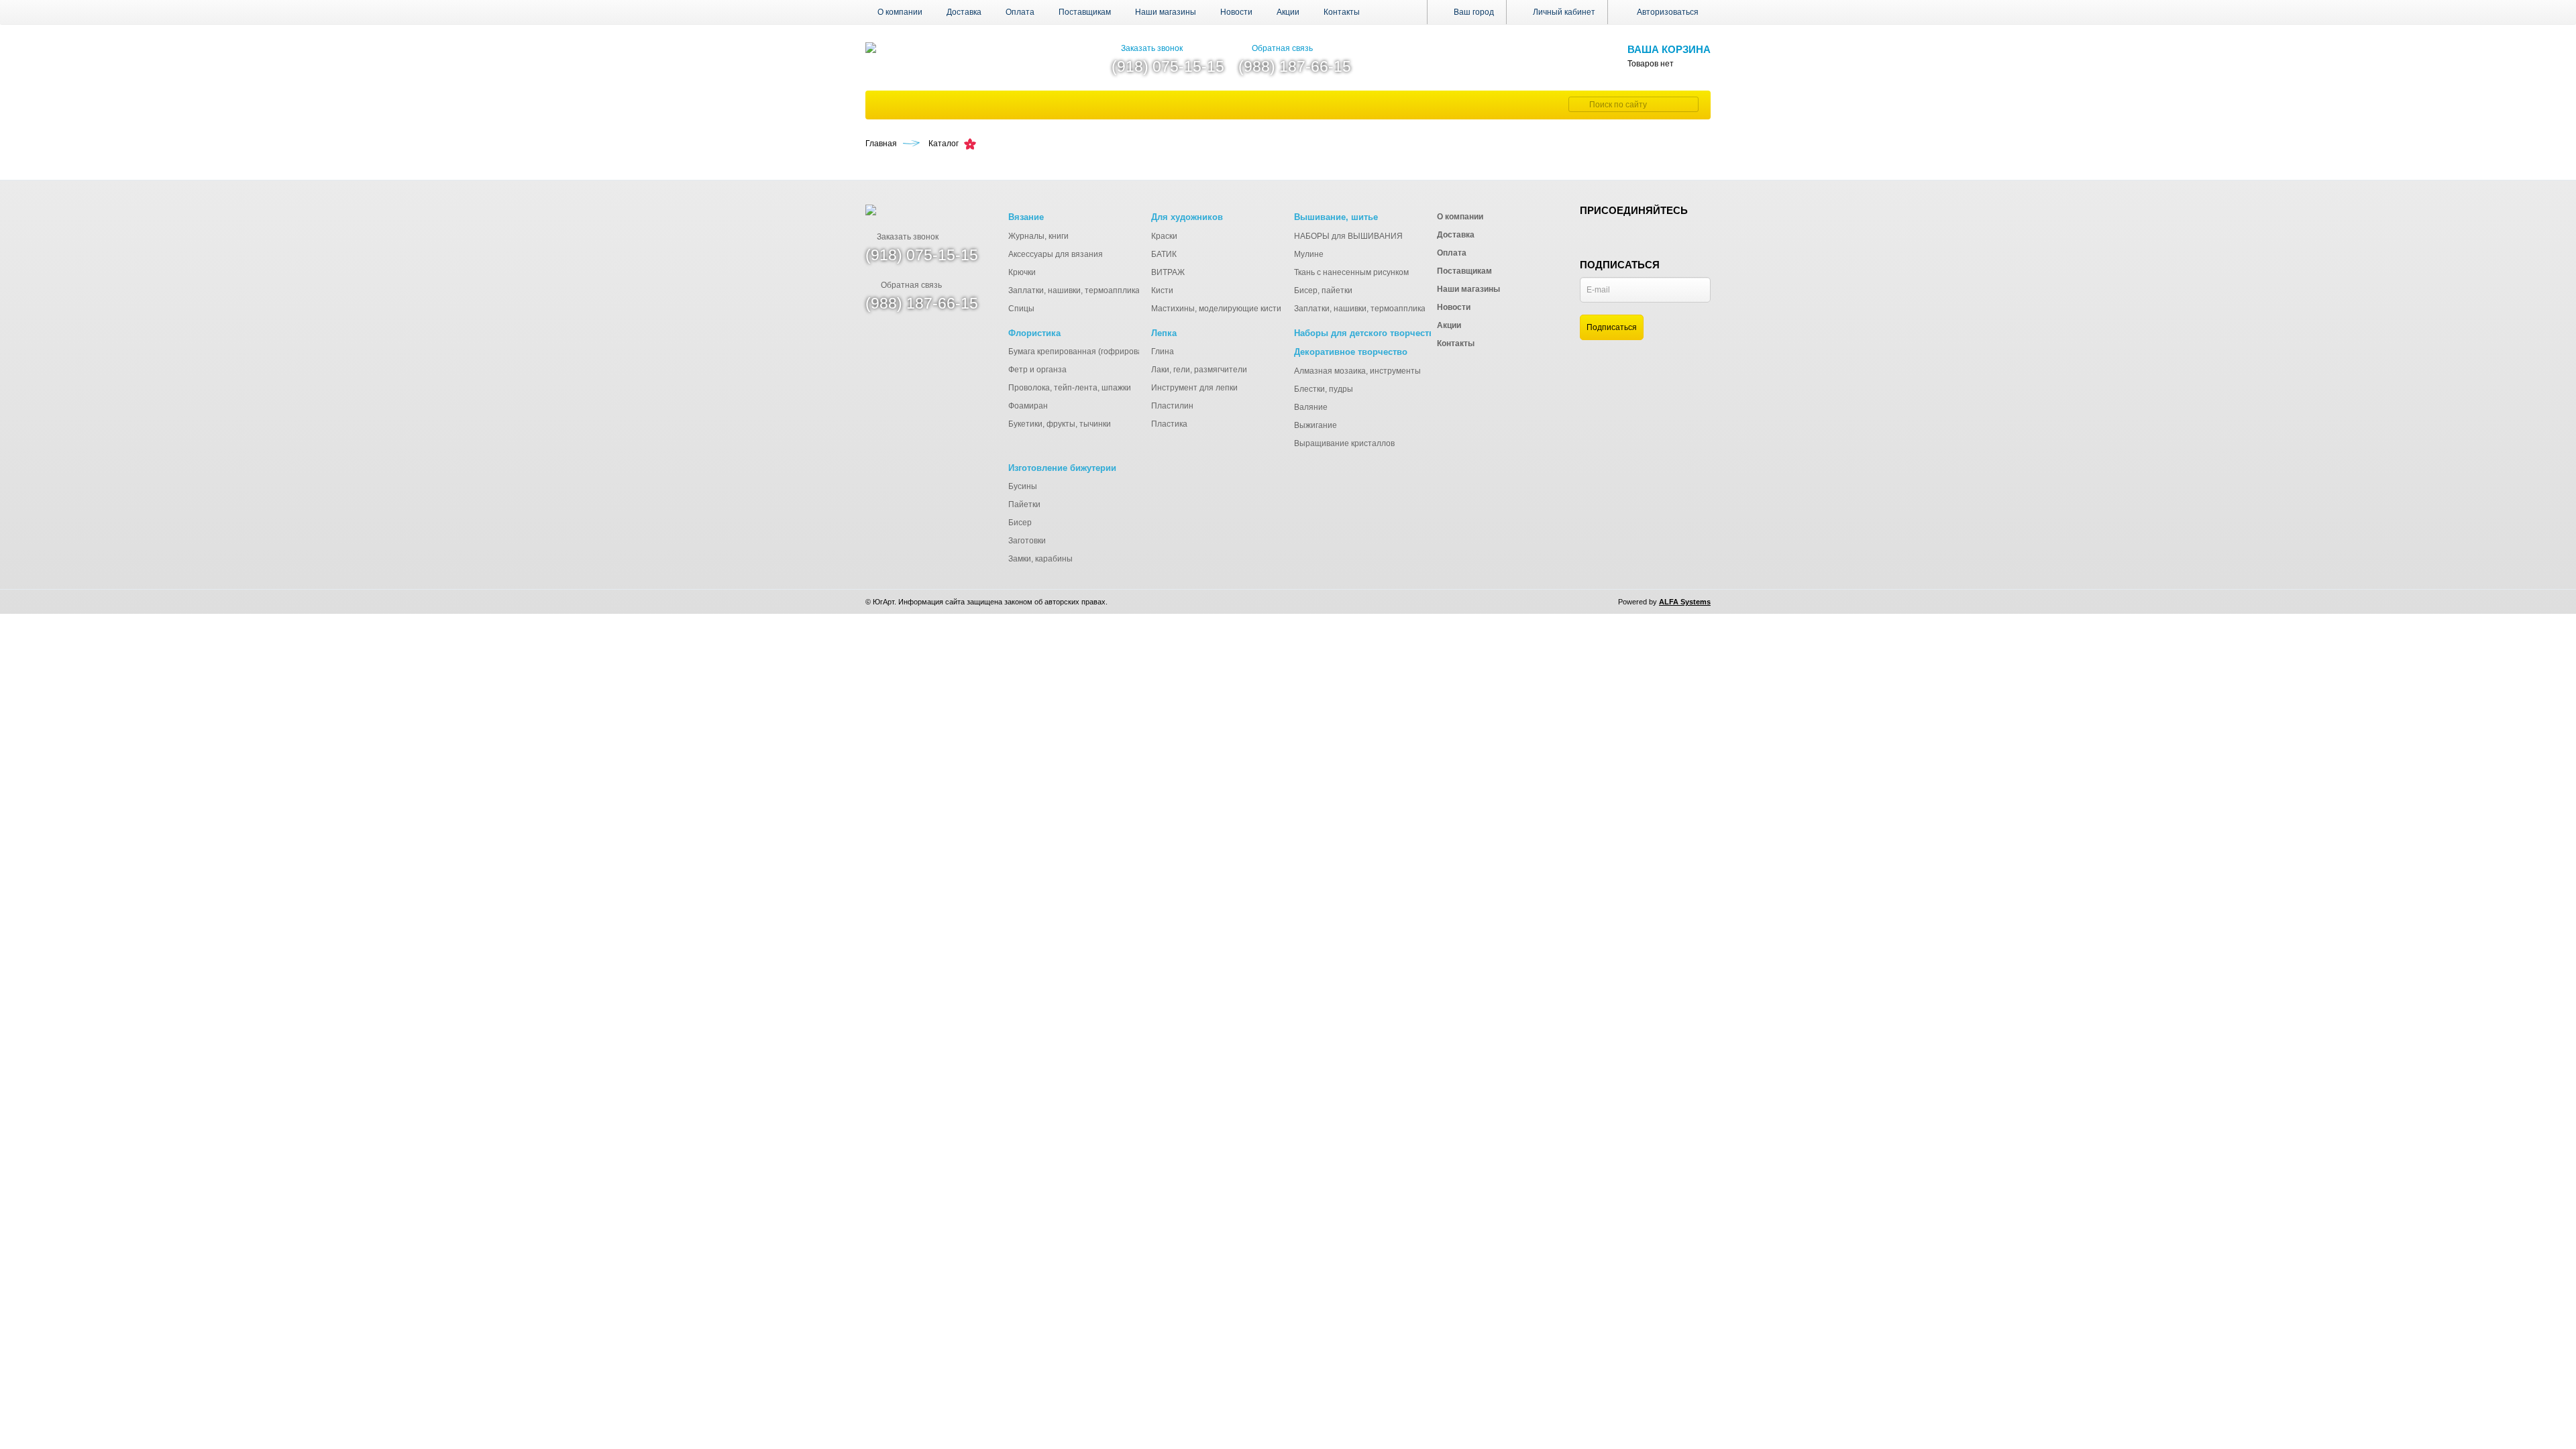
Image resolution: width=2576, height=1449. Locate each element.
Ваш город (1473, 12)
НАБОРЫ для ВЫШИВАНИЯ (1348, 236)
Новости (1236, 12)
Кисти (1162, 290)
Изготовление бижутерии (1062, 468)
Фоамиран (1028, 406)
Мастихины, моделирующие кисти (1216, 309)
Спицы (1021, 309)
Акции (1288, 12)
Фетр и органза (1037, 370)
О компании (900, 12)
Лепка (1164, 333)
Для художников (1187, 217)
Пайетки (1024, 504)
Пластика (1169, 424)
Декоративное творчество (1351, 352)
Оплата (1020, 12)
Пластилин (1172, 406)
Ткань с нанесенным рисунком (1351, 272)
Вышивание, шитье (1336, 217)
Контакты (1342, 12)
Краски (1164, 236)
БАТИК (1164, 254)
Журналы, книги (1038, 236)
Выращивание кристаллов (1344, 443)
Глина (1163, 352)
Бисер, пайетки (1323, 290)
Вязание (1026, 217)
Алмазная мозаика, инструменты (1357, 371)
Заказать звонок (1152, 48)
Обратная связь (1282, 48)
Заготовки (1027, 541)
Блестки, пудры (1324, 389)
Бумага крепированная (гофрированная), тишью (1101, 352)
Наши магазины (1166, 12)
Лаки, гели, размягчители (1199, 370)
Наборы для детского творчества (1366, 333)
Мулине (1309, 254)
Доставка (964, 12)
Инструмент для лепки (1194, 388)
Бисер (1020, 523)
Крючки (1022, 272)
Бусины (1023, 486)
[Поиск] (1577, 104)
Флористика (1034, 333)
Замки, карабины (1040, 559)
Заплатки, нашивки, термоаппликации (1081, 290)
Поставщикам (1085, 12)
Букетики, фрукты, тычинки (1060, 424)
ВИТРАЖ (1168, 272)
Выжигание (1316, 425)
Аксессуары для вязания (1056, 254)
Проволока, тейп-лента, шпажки (1070, 388)
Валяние (1311, 407)
